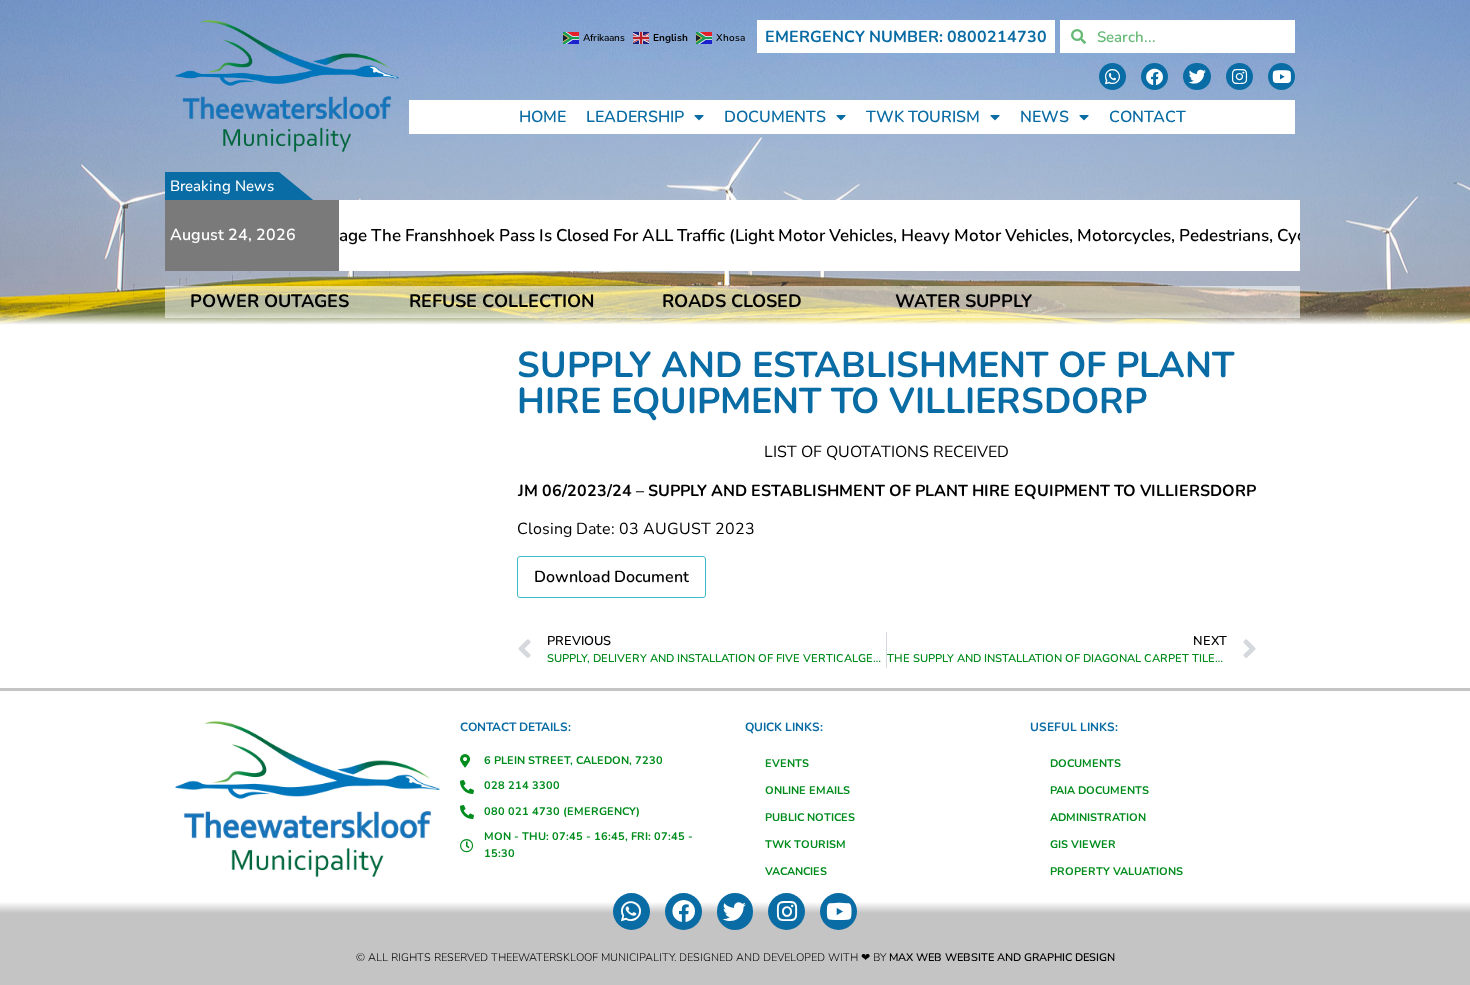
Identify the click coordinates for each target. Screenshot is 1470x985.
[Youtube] (1281, 76)
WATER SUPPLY (963, 301)
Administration (1098, 817)
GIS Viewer (1083, 844)
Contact (1147, 117)
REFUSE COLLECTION (501, 301)
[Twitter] (1196, 76)
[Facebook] (1154, 76)
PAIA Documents (1099, 790)
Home (542, 117)
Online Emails (807, 790)
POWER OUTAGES (269, 301)
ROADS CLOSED (732, 301)
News (1044, 117)
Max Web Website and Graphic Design (1002, 957)
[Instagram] (1239, 76)
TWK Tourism (923, 117)
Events (787, 763)
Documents (775, 117)
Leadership (635, 117)
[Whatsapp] (1112, 76)
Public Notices (810, 817)
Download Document (611, 577)
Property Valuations (1116, 871)
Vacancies (796, 871)
